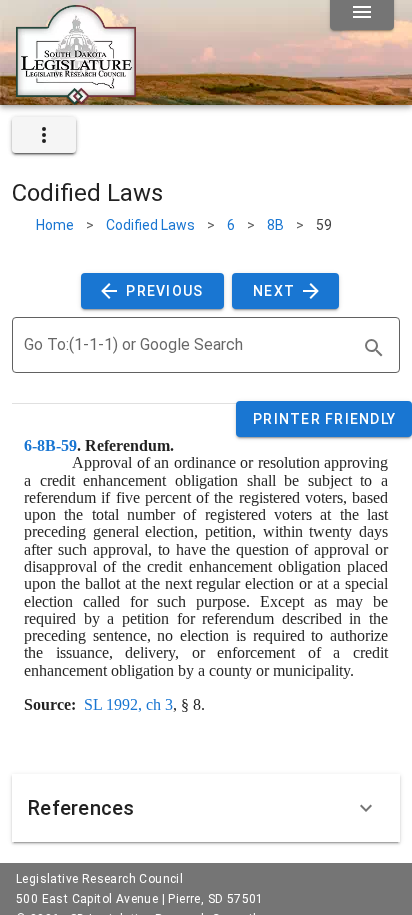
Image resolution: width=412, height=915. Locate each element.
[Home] (76, 97)
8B (275, 225)
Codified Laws (150, 225)
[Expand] (366, 808)
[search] (374, 348)
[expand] (44, 135)
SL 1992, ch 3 (128, 704)
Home (55, 225)
